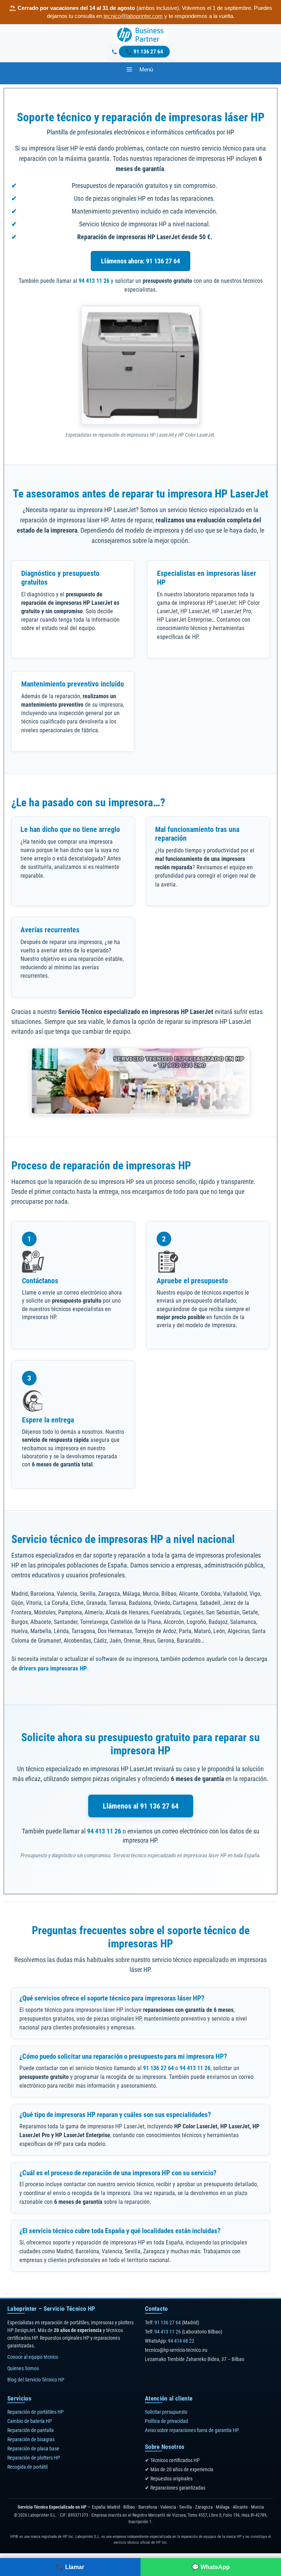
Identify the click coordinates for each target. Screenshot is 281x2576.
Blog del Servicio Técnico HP (36, 2380)
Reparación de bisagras (31, 2439)
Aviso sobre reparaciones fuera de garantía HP (192, 2430)
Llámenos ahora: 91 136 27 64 (140, 261)
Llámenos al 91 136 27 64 (141, 1806)
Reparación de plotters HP (34, 2458)
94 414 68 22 (181, 2341)
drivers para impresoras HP (53, 1668)
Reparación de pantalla (31, 2430)
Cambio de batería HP (30, 2421)
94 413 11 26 (94, 281)
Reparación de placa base (33, 2449)
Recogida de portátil (27, 2467)
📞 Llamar (70, 2567)
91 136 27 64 (148, 52)
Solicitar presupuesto (166, 2412)
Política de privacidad (166, 2421)
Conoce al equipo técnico (33, 2357)
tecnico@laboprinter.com (133, 16)
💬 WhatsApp (211, 2567)
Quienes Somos (23, 2368)
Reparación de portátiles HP (35, 2412)
